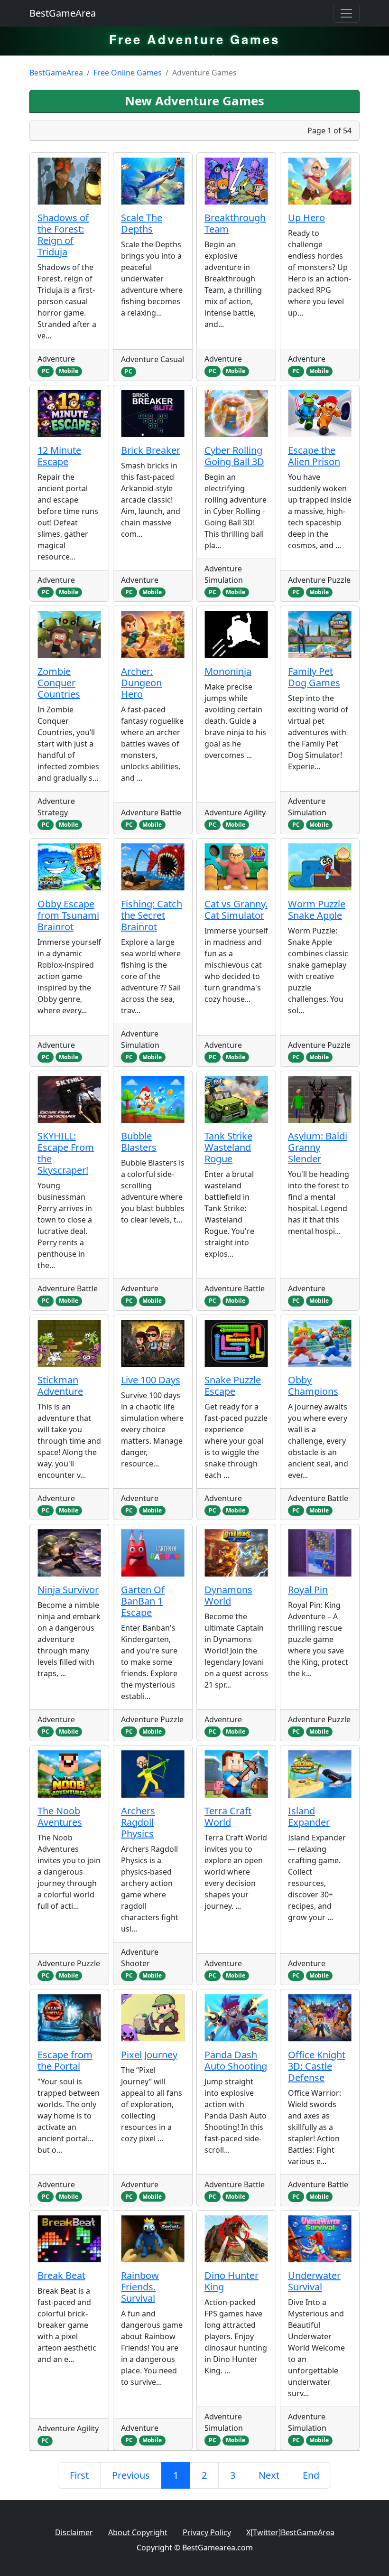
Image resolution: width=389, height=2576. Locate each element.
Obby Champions (313, 1386)
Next (269, 2475)
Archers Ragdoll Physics (138, 1822)
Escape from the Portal (65, 2060)
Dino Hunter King (232, 2281)
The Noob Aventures (60, 1816)
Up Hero (306, 218)
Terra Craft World (228, 1816)
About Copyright (138, 2532)
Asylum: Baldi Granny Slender (318, 1147)
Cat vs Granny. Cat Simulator (236, 910)
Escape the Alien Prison (314, 456)
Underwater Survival (314, 2281)
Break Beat (61, 2275)
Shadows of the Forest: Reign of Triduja (63, 235)
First (79, 2475)
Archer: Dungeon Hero (141, 683)
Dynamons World (228, 1595)
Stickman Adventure (60, 1386)
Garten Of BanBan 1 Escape (143, 1601)
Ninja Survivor (68, 1590)
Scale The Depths (142, 223)
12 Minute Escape (59, 456)
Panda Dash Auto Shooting (236, 2060)
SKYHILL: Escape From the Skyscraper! (66, 1153)
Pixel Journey (149, 2055)
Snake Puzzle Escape (233, 1386)
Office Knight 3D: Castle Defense (317, 2066)
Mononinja (228, 671)
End (311, 2475)
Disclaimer (74, 2532)
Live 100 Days (151, 1380)
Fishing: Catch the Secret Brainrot (152, 915)
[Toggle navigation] (346, 13)
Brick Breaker (151, 450)
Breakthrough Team (235, 223)
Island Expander (309, 1816)
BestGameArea (63, 13)
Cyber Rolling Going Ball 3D (234, 456)
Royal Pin (308, 1590)
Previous (131, 2475)
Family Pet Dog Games (314, 677)
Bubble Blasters (139, 1142)
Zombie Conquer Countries (59, 683)
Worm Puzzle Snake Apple (317, 910)
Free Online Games (128, 73)
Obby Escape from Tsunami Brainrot (68, 915)
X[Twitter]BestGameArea (290, 2532)
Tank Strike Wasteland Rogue (228, 1147)
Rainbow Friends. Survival (140, 2287)
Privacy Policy (207, 2532)
